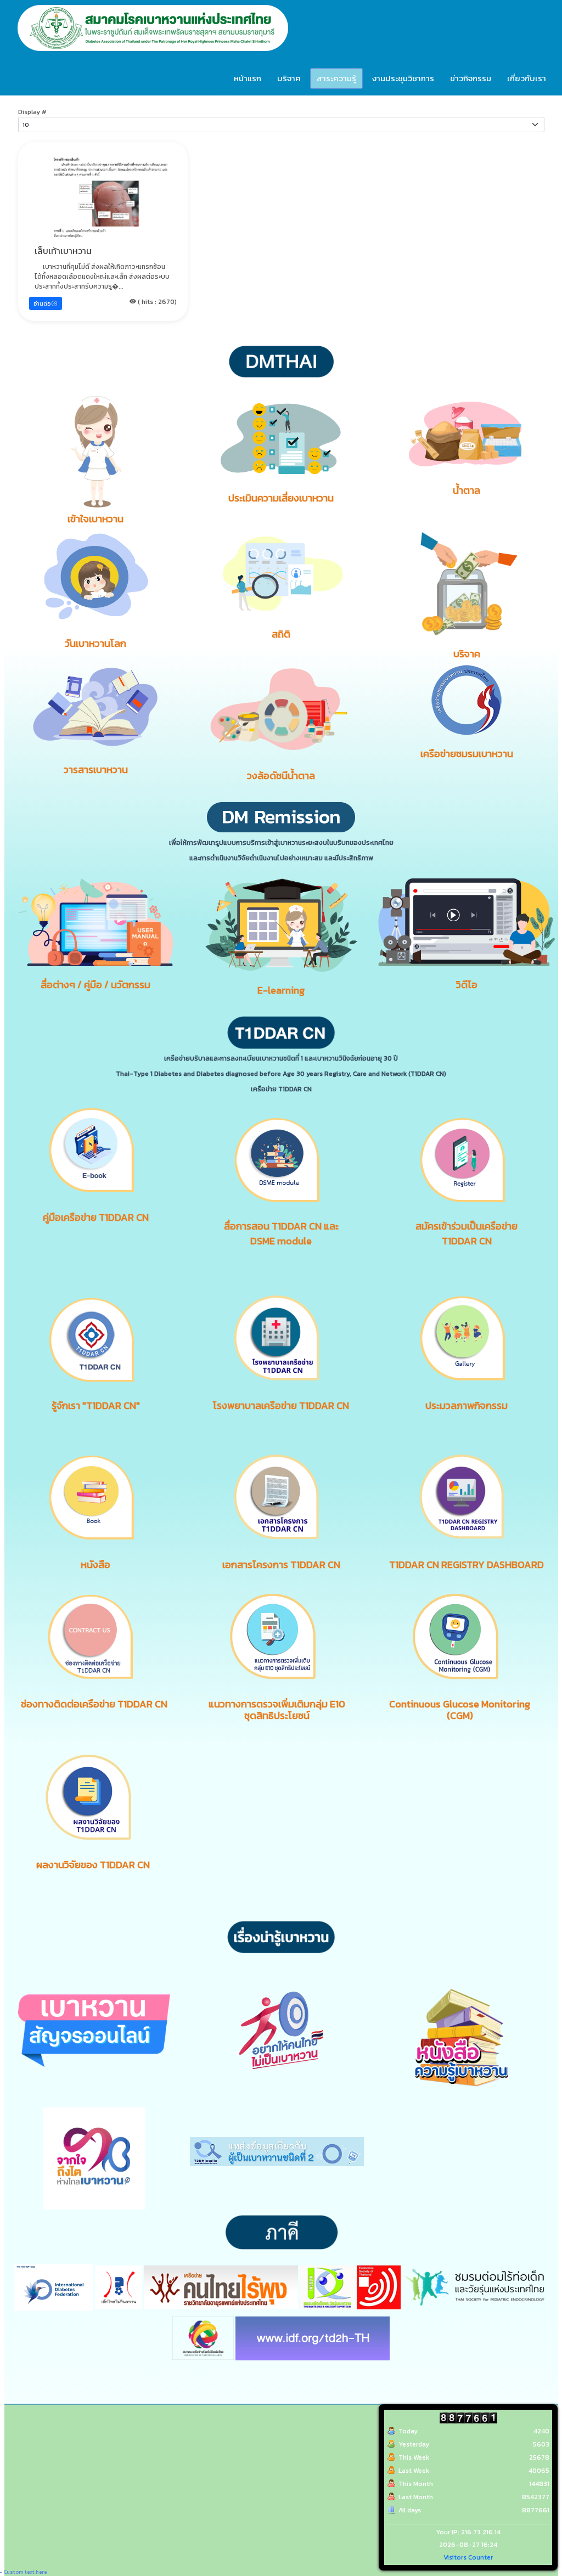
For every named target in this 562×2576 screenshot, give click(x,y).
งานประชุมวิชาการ (403, 78)
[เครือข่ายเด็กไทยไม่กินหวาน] (119, 2286)
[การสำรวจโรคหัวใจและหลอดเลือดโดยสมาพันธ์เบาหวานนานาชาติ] (313, 2337)
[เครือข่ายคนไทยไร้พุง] (221, 2286)
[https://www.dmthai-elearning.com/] (281, 925)
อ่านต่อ (43, 304)
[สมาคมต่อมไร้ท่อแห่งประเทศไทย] (379, 2286)
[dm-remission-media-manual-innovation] (96, 922)
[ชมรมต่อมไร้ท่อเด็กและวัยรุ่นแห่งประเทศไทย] (475, 2286)
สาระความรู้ (336, 78)
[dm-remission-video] (467, 922)
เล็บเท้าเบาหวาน (63, 251)
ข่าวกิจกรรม (471, 78)
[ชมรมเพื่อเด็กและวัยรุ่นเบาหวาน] (327, 2286)
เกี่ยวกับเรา (527, 78)
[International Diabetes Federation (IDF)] (54, 2286)
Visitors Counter (468, 2557)
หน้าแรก (248, 78)
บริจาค (289, 78)
